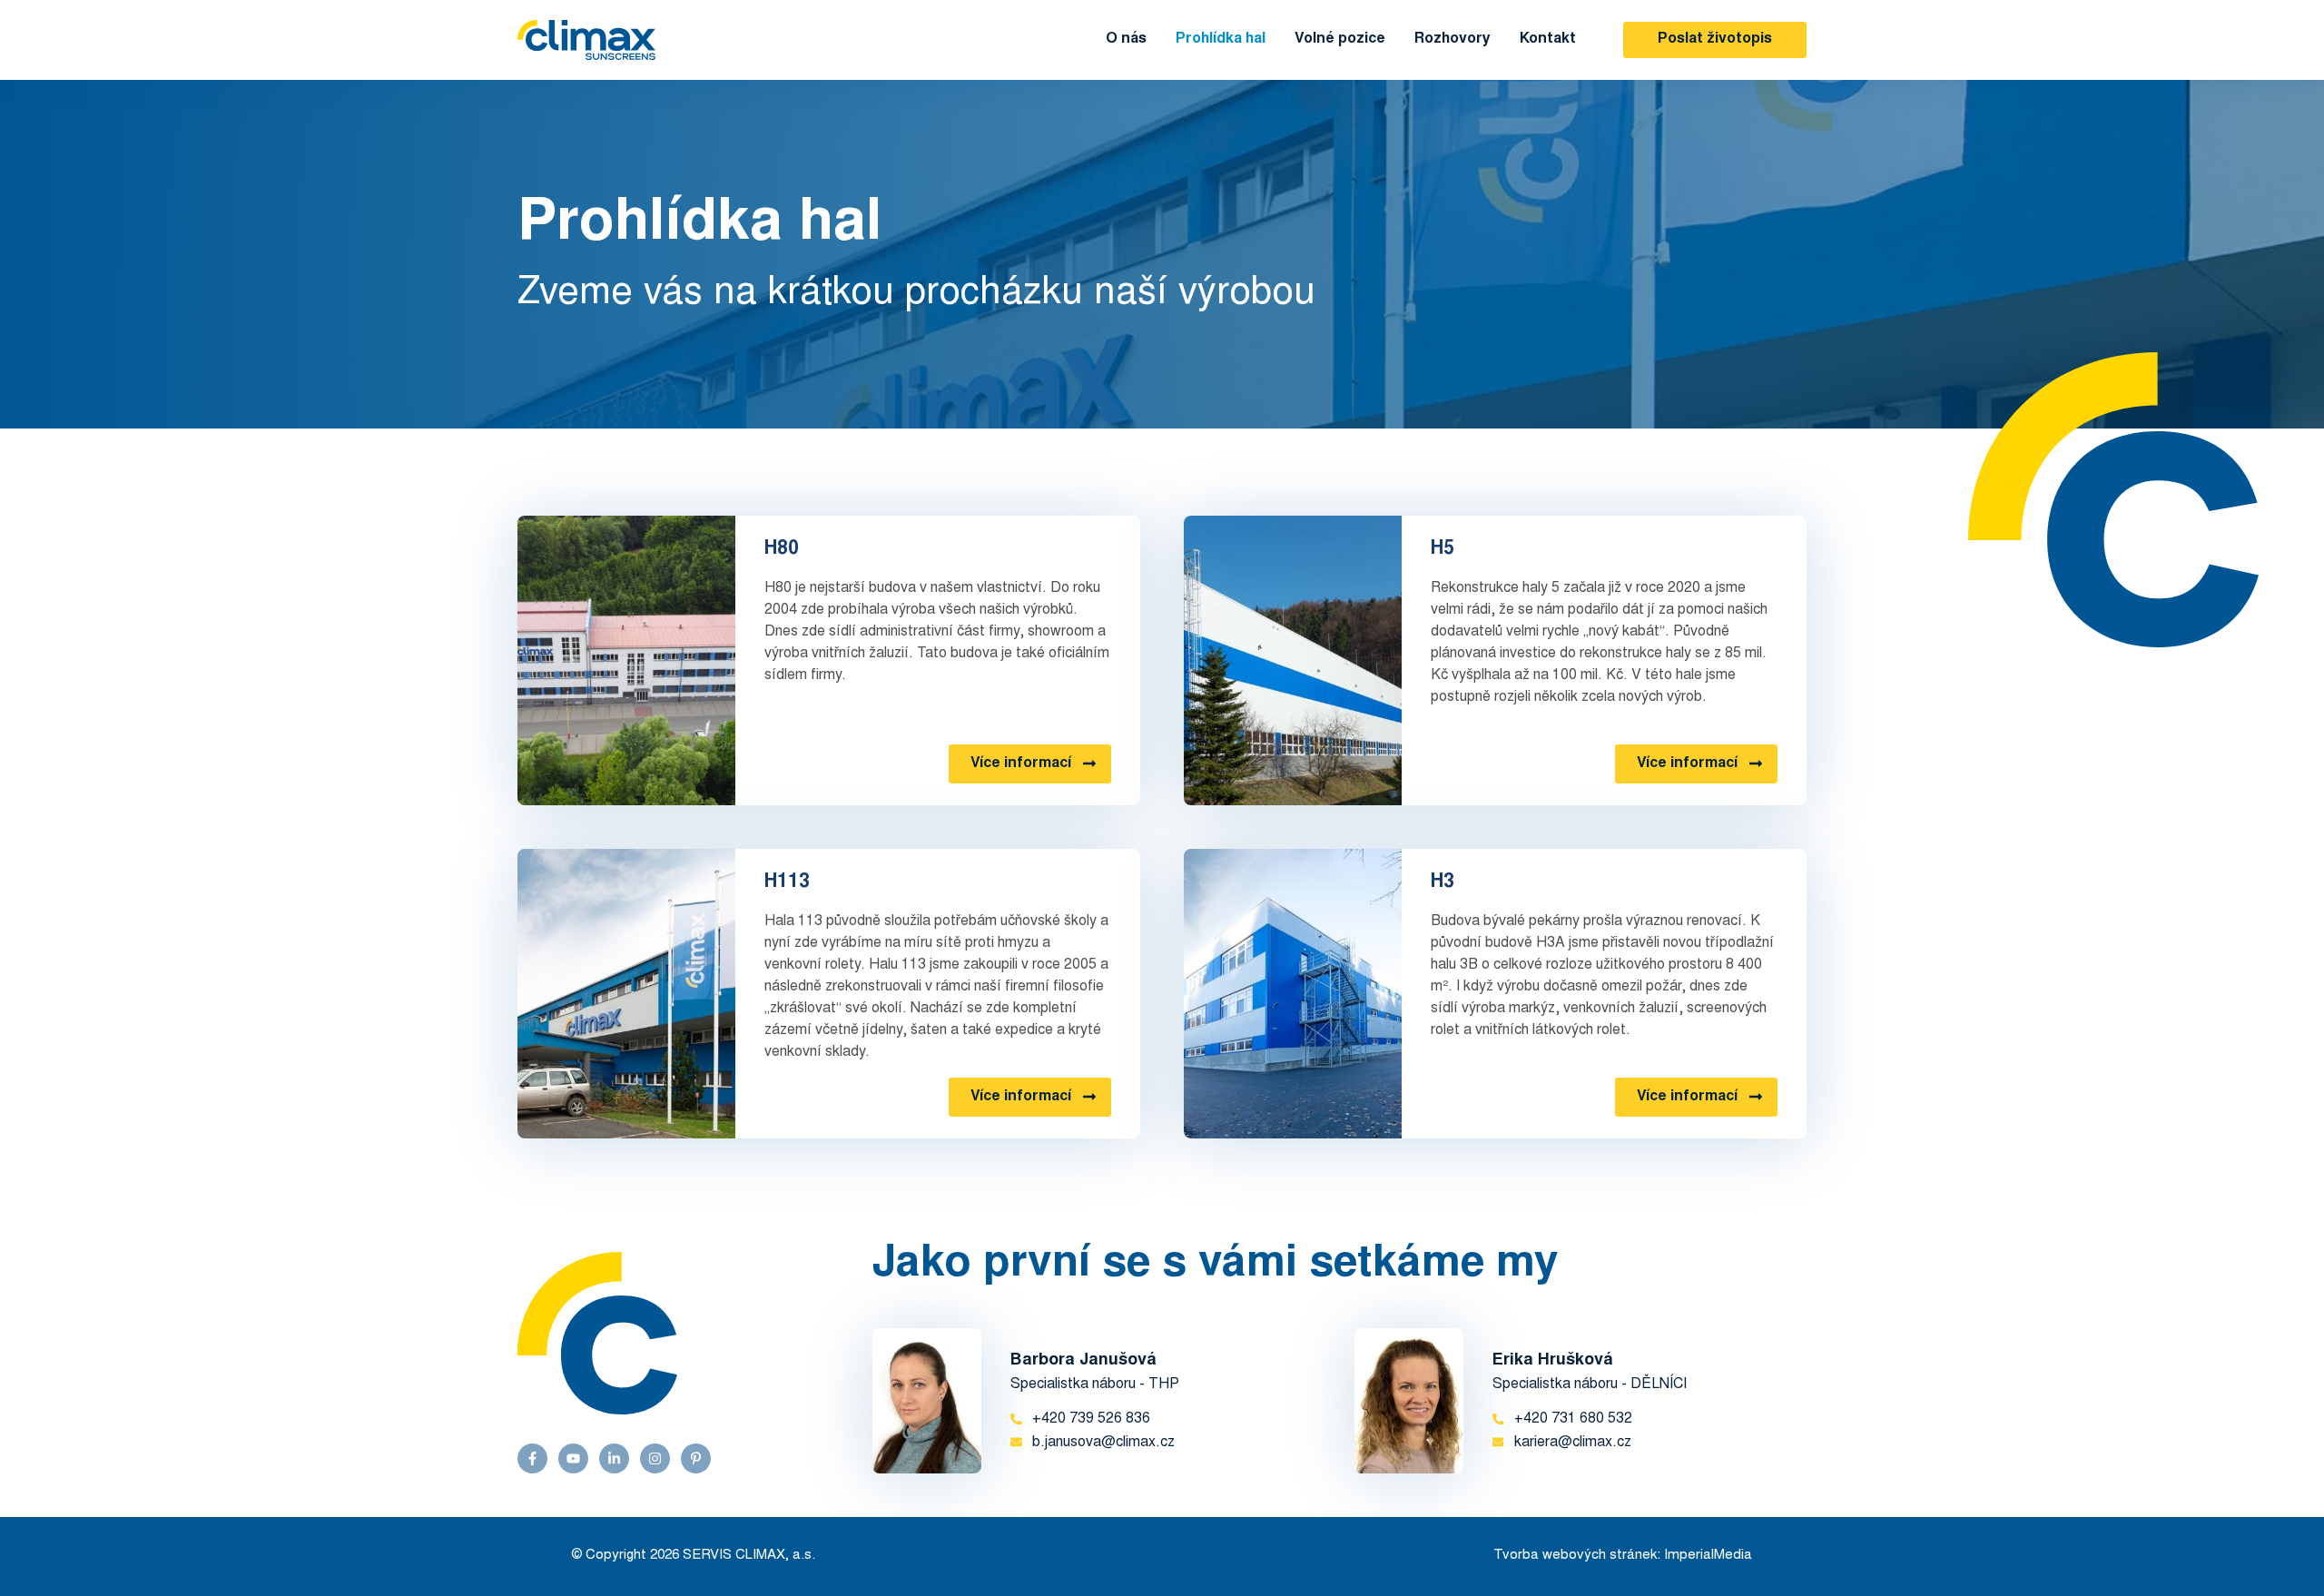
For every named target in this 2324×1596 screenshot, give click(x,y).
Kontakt (1548, 39)
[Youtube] (573, 1458)
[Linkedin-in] (614, 1458)
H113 (787, 882)
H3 (1443, 882)
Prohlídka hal (1221, 39)
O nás (1126, 39)
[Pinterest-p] (696, 1458)
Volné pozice (1340, 39)
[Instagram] (655, 1458)
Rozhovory (1452, 39)
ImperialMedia (1708, 1556)
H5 (1443, 549)
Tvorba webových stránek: (1577, 1556)
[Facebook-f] (532, 1458)
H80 (782, 549)
